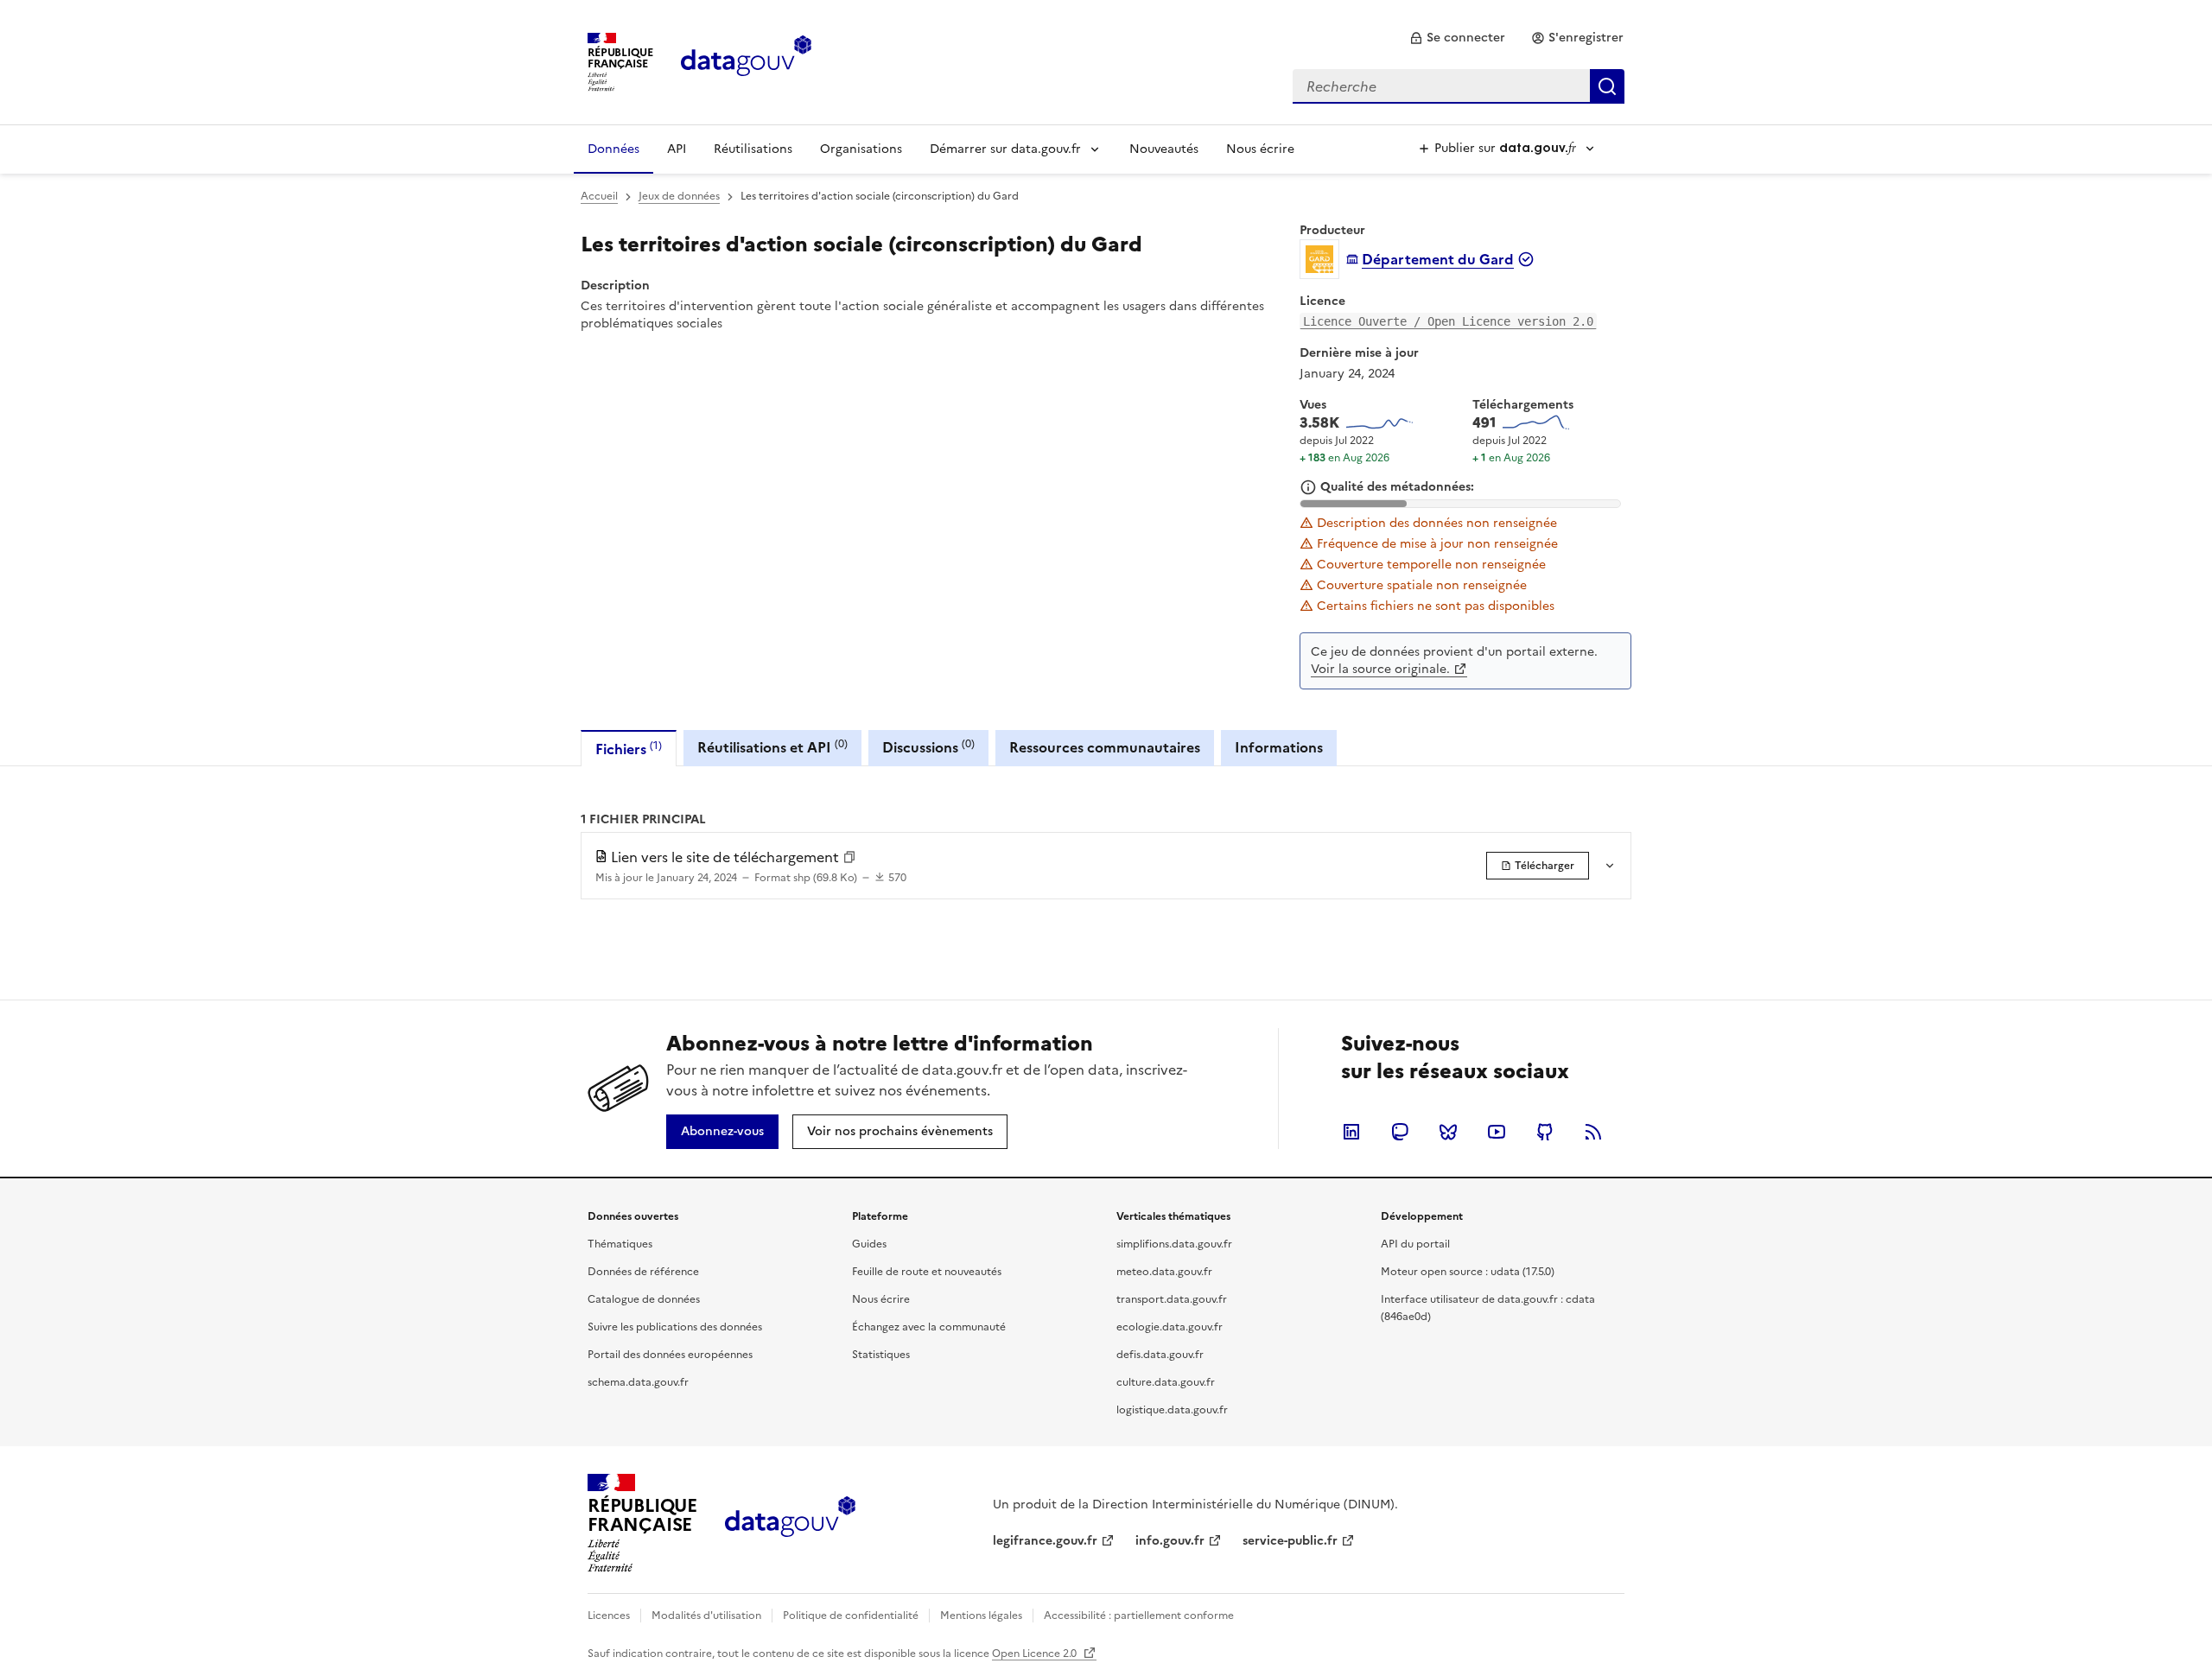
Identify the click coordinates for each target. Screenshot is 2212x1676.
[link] (1457, 38)
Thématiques (620, 1244)
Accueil (599, 196)
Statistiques (881, 1355)
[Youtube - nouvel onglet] (1497, 1132)
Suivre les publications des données (675, 1327)
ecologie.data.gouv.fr (1170, 1327)
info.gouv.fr (1170, 1541)
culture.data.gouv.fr (1166, 1382)
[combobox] (1459, 86)
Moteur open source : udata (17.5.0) (1468, 1272)
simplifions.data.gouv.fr (1174, 1244)
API (677, 149)
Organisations (861, 149)
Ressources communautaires (1105, 747)
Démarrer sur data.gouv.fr (1005, 149)
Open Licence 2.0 (1036, 1654)
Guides (869, 1244)
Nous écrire (1260, 149)
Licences (609, 1616)
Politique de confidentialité (851, 1616)
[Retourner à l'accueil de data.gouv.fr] (746, 60)
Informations (1279, 747)
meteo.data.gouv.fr (1164, 1272)
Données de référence (643, 1272)
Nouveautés (1164, 149)
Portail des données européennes (670, 1355)
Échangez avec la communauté (929, 1327)
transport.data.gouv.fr (1172, 1299)
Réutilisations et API (772, 747)
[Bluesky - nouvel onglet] (1448, 1132)
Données (613, 149)
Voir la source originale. (1380, 669)
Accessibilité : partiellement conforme (1139, 1616)
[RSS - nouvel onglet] (1593, 1132)
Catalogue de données (644, 1299)
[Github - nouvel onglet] (1545, 1132)
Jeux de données (679, 196)
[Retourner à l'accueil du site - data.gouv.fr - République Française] (790, 1523)
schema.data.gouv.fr (638, 1382)
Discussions (928, 747)
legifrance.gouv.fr (1045, 1541)
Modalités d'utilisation (706, 1616)
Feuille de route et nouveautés (927, 1272)
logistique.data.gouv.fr (1172, 1410)
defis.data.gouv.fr (1160, 1355)
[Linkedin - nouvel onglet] (1351, 1132)
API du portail (1415, 1244)
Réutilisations (753, 149)
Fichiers (629, 749)
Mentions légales (981, 1616)
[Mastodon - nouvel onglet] (1400, 1132)
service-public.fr (1290, 1541)
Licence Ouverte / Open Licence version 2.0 (1448, 321)
